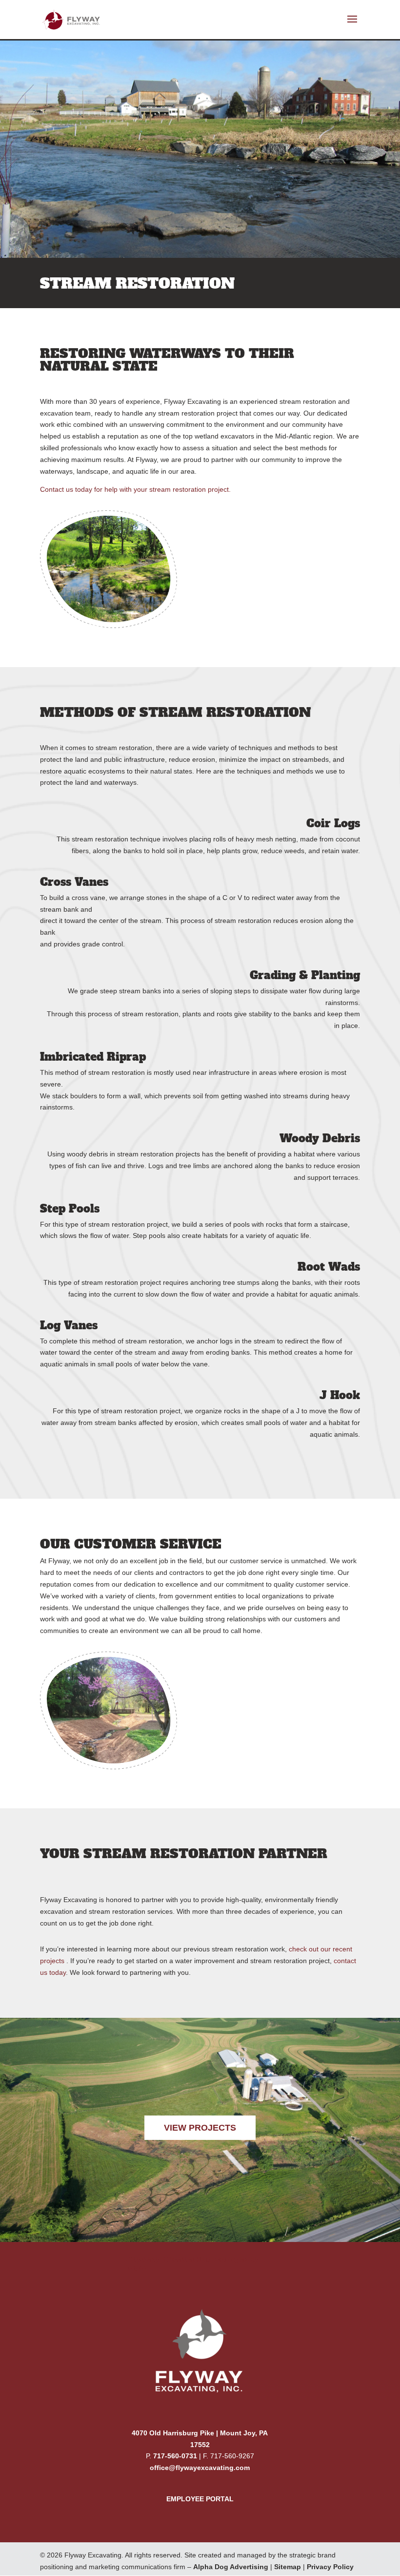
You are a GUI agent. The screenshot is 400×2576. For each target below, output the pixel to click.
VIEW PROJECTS (200, 2128)
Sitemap (288, 2567)
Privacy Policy (330, 2567)
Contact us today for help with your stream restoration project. (135, 489)
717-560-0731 (175, 2456)
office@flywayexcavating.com (200, 2468)
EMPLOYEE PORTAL (200, 2499)
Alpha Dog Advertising (231, 2567)
